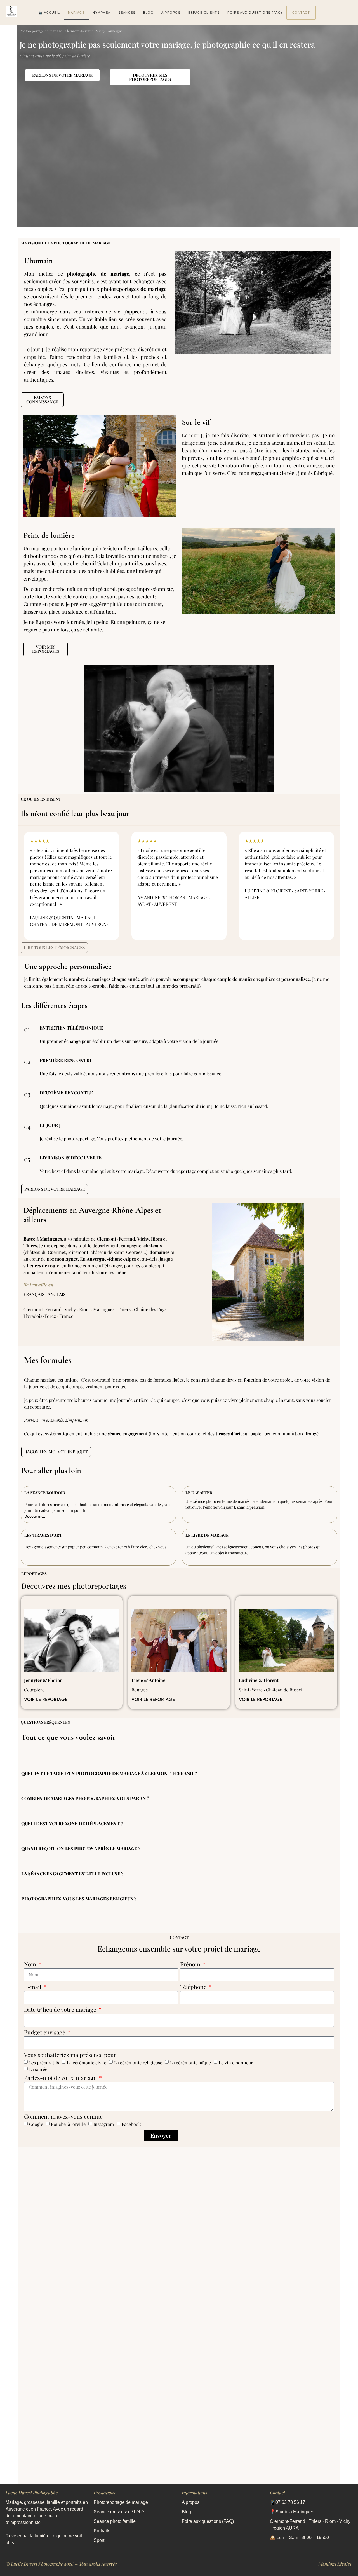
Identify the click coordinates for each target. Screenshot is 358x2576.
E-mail (33, 1987)
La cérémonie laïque (190, 2063)
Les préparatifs (44, 2063)
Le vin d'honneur (236, 2063)
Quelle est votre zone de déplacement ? (72, 1823)
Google (36, 2124)
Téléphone (194, 1987)
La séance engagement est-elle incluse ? (72, 1874)
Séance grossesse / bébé (119, 2512)
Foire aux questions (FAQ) (208, 2521)
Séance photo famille (115, 2521)
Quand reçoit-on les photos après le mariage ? (81, 1848)
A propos (191, 2502)
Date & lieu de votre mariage (61, 2010)
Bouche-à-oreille (68, 2124)
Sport (99, 2540)
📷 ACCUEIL (49, 13)
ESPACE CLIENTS (204, 13)
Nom (31, 1965)
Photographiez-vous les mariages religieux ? (79, 1898)
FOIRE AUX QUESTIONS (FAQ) (255, 13)
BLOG (148, 13)
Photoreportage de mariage (121, 2502)
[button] (179, 1774)
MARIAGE (76, 13)
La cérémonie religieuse (138, 2063)
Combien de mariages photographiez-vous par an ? (85, 1798)
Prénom (191, 1965)
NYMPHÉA (102, 13)
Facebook (131, 2124)
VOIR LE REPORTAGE (46, 1699)
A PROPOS (171, 13)
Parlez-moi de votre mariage (61, 2078)
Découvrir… (35, 1516)
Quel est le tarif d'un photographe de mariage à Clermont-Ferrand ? (109, 1773)
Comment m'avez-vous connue (63, 2117)
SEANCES (127, 13)
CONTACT (301, 13)
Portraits (102, 2531)
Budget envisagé (45, 2033)
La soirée (38, 2069)
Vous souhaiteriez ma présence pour (70, 2055)
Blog (186, 2512)
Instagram (104, 2124)
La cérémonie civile (87, 2063)
